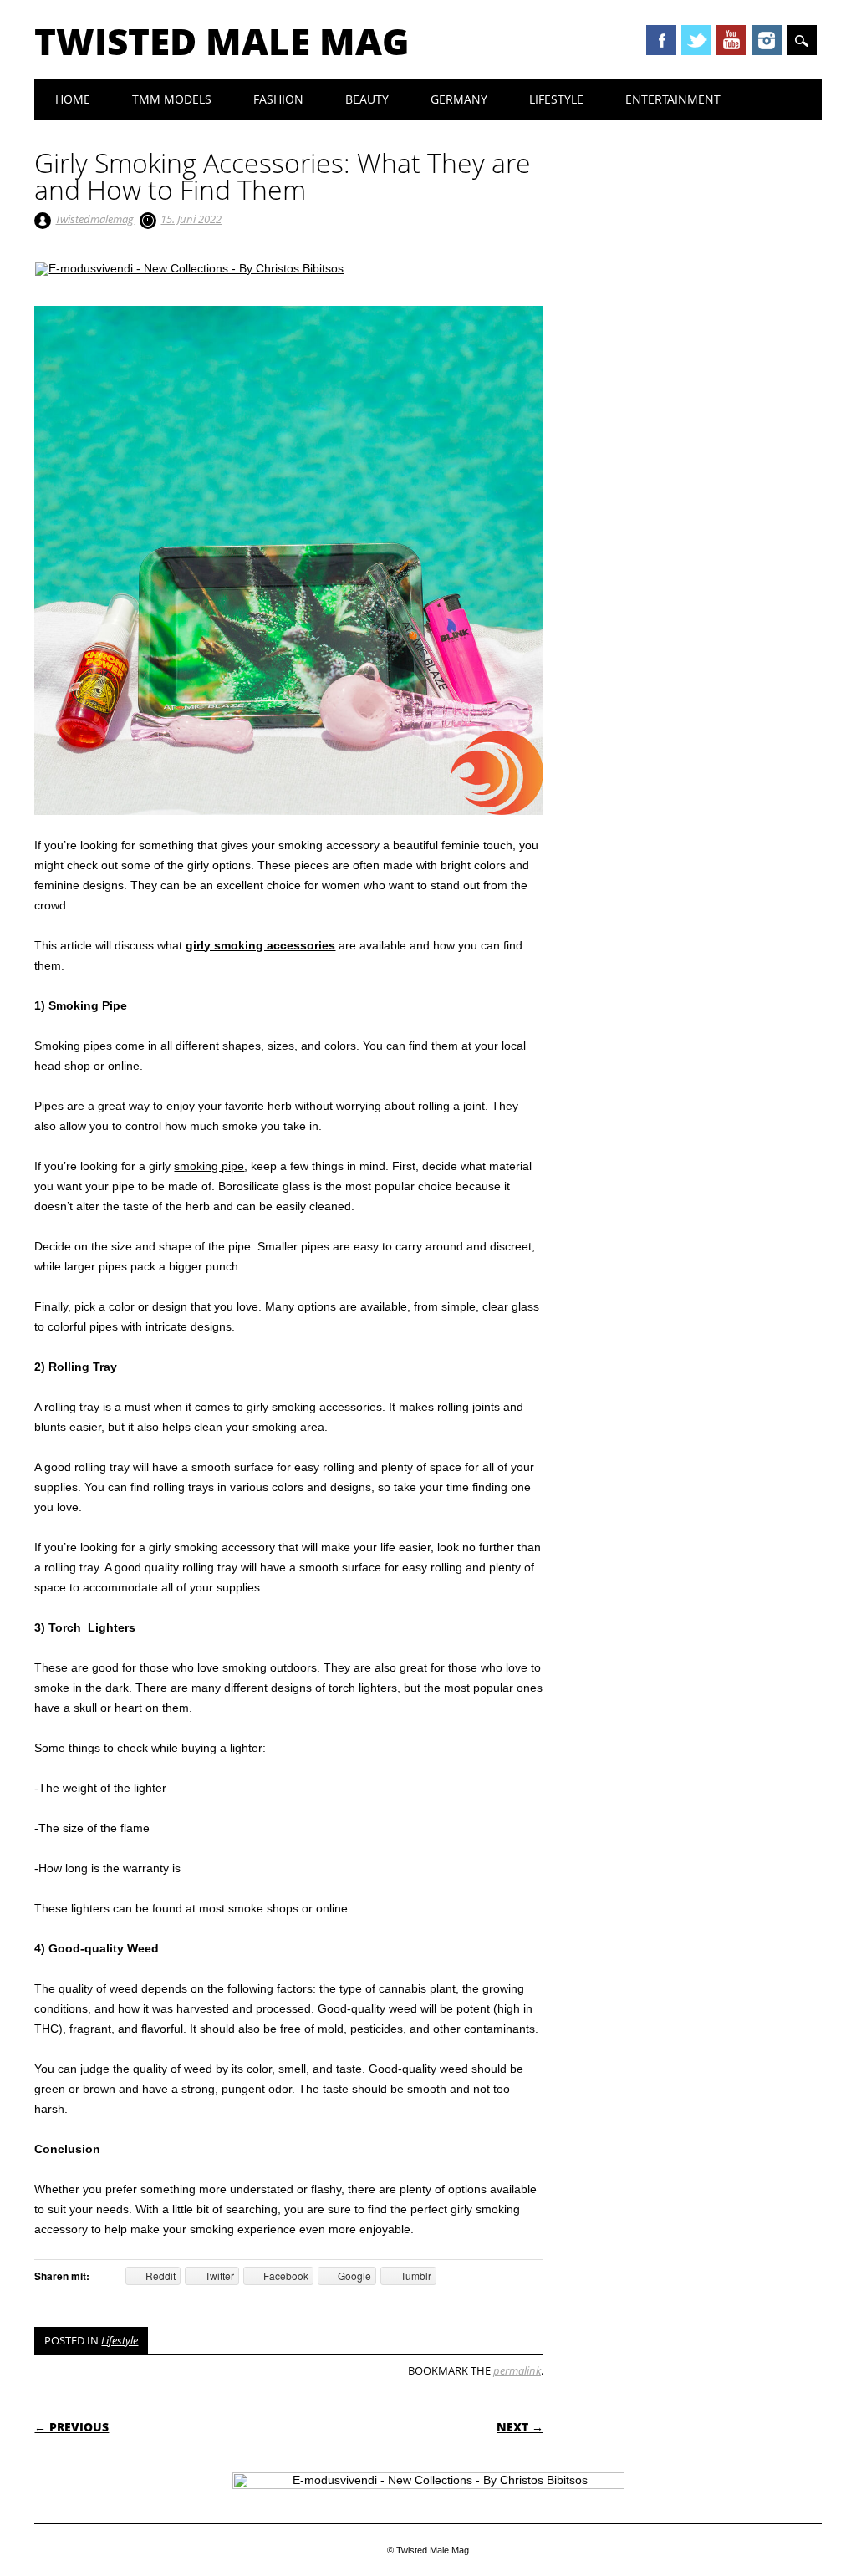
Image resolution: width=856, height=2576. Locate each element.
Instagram (767, 40)
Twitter (696, 40)
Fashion (278, 99)
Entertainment (673, 99)
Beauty (367, 99)
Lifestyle (556, 99)
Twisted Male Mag (222, 41)
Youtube (731, 40)
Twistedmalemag (94, 219)
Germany (459, 99)
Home (73, 99)
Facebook (661, 40)
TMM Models (172, 99)
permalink (517, 2370)
